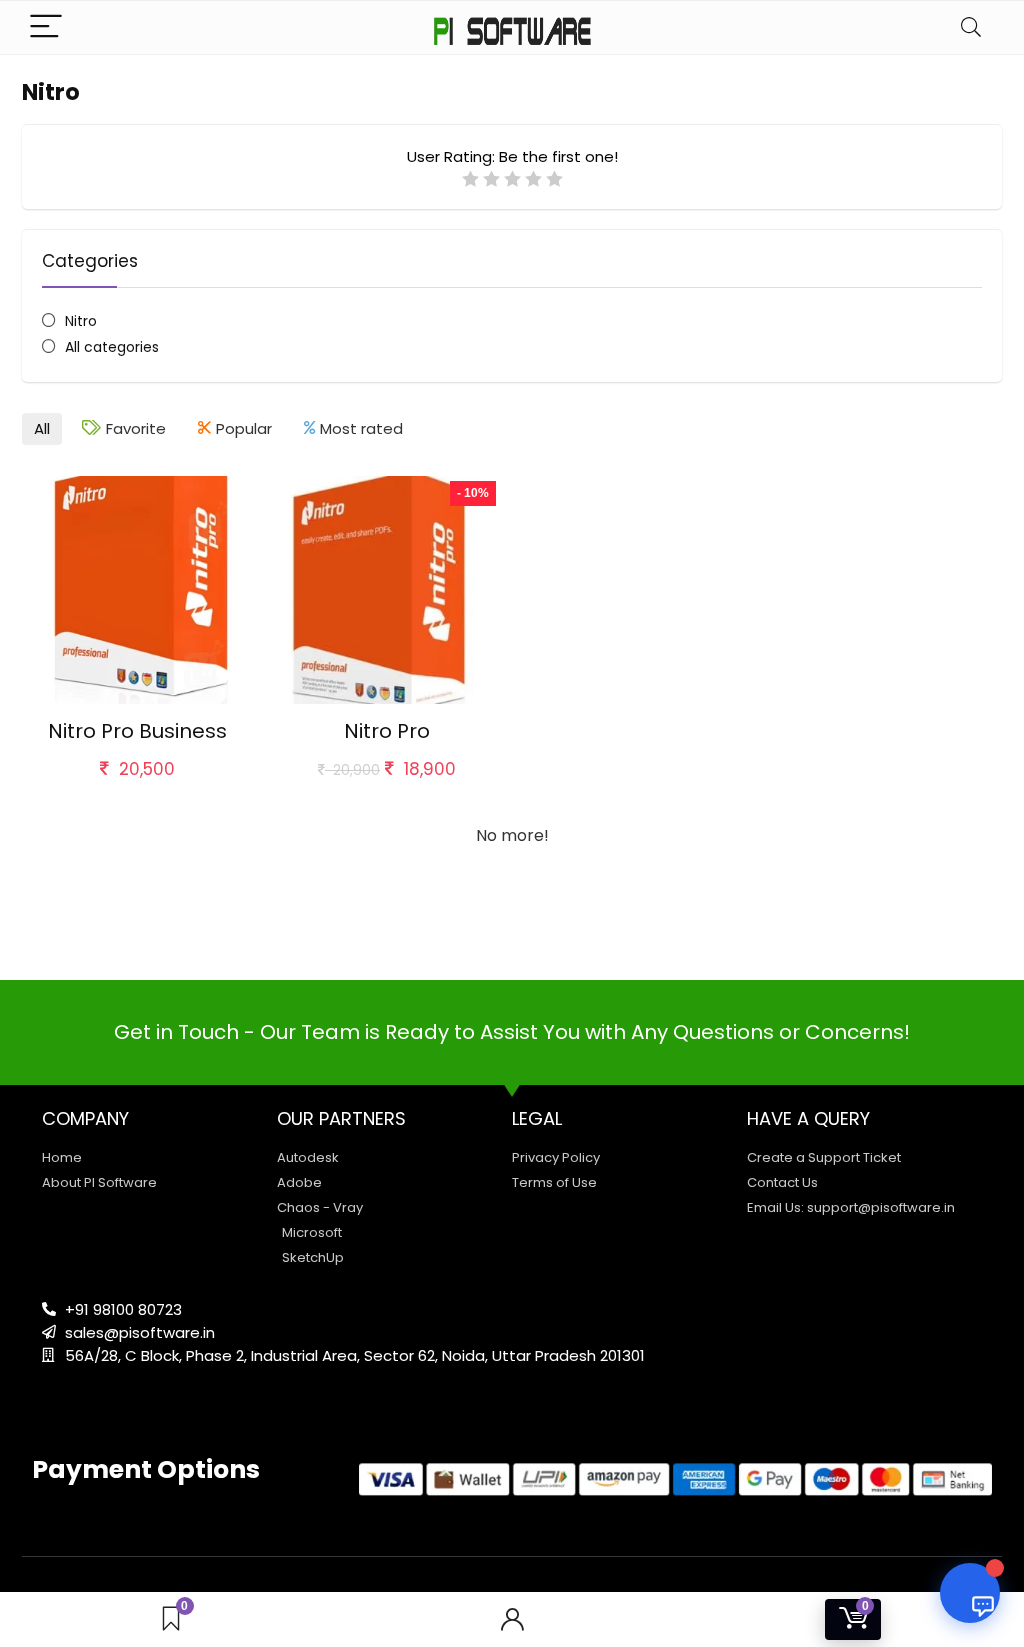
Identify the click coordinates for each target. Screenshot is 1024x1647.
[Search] (971, 27)
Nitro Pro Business (137, 731)
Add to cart (137, 788)
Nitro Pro (387, 731)
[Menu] (46, 27)
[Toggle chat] (970, 1593)
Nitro (81, 321)
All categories (112, 347)
